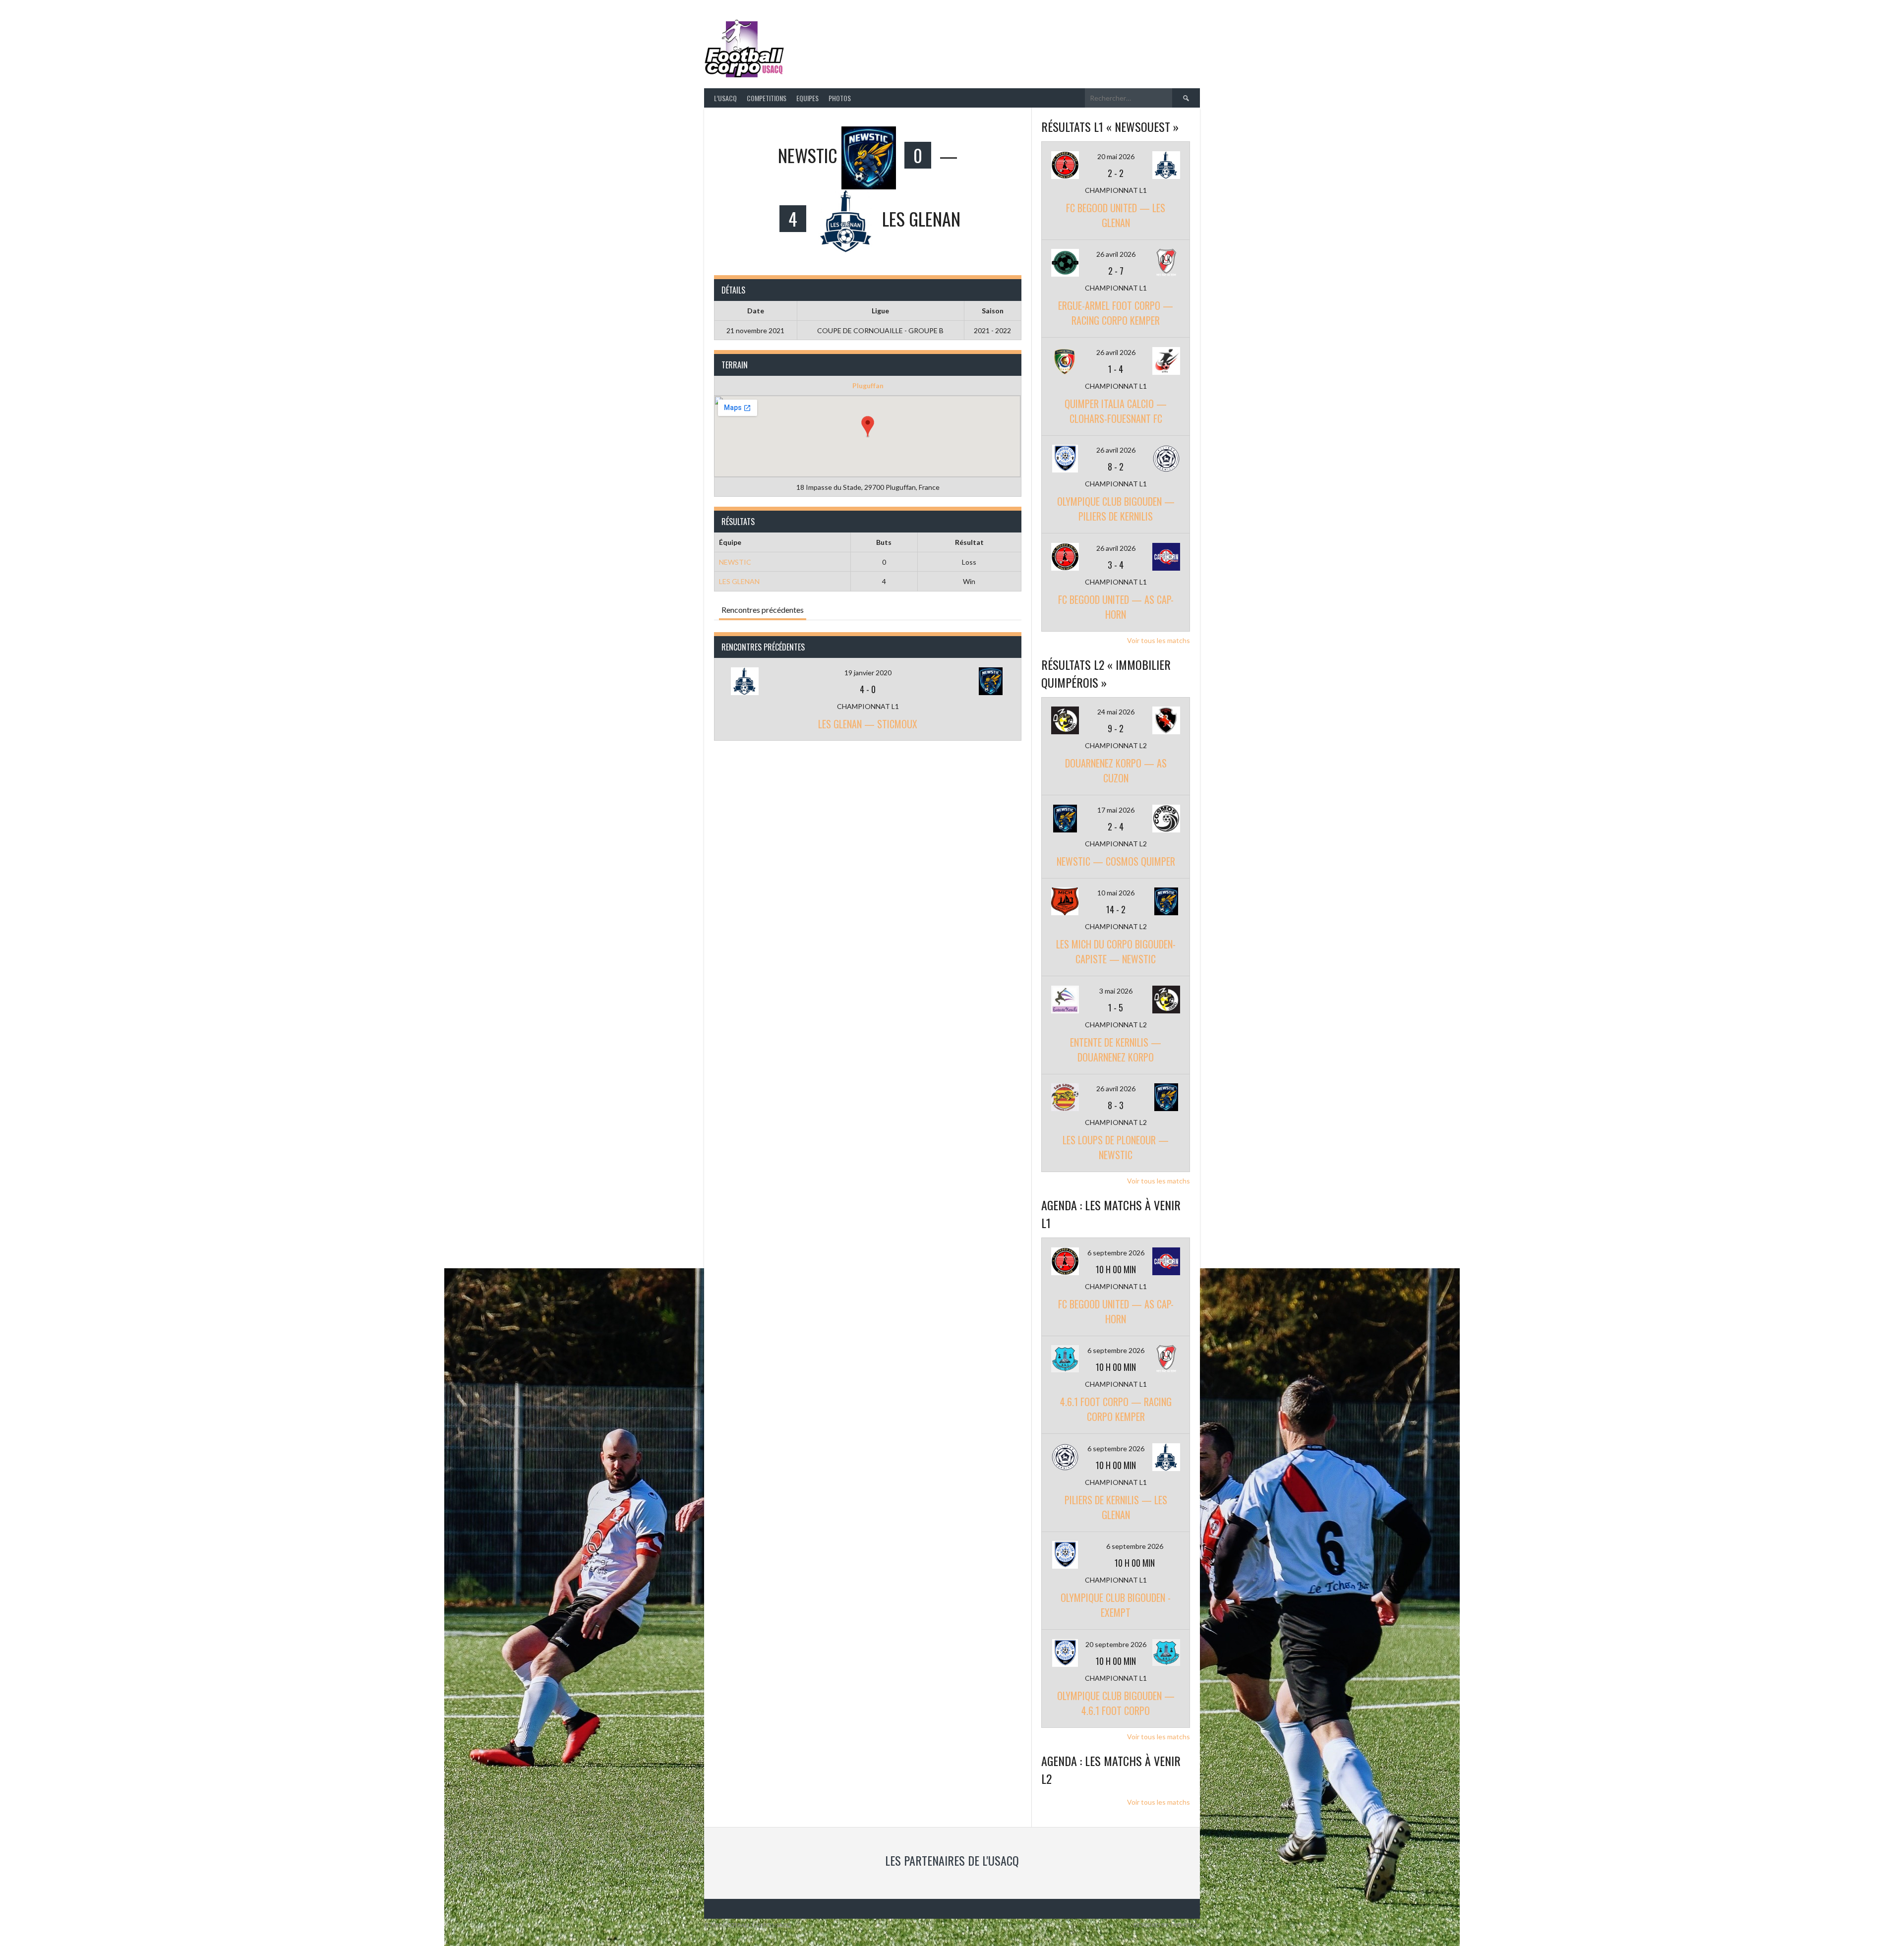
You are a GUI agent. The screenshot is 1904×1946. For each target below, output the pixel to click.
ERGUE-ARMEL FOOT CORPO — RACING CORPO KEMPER (1116, 313)
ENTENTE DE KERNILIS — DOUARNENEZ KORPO (1116, 1050)
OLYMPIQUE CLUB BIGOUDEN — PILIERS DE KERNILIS (1116, 509)
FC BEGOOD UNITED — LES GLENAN (1116, 215)
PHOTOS (840, 98)
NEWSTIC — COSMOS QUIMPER (1116, 861)
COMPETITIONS (767, 98)
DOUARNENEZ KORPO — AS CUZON (1116, 770)
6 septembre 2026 (1116, 1253)
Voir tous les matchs (1159, 640)
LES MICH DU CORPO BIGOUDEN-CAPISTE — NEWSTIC (1116, 951)
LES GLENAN (739, 581)
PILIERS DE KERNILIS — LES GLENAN (1116, 1507)
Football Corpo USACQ (912, 42)
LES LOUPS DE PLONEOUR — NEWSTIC (1116, 1147)
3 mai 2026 (1116, 991)
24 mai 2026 (1116, 712)
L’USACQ (725, 98)
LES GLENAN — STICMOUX (868, 724)
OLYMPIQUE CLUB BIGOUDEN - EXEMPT (1116, 1605)
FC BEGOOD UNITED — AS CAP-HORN (1116, 607)
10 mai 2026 (1116, 893)
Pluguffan (868, 385)
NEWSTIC (735, 562)
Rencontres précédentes (763, 610)
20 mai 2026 (1116, 156)
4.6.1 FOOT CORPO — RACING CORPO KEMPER (1116, 1409)
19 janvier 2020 (868, 673)
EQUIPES (807, 98)
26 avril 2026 (1116, 254)
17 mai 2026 (1116, 810)
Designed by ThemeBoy (1167, 1925)
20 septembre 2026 (1116, 1644)
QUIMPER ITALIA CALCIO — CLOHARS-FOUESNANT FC (1116, 411)
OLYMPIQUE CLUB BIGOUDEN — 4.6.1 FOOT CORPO (1116, 1703)
